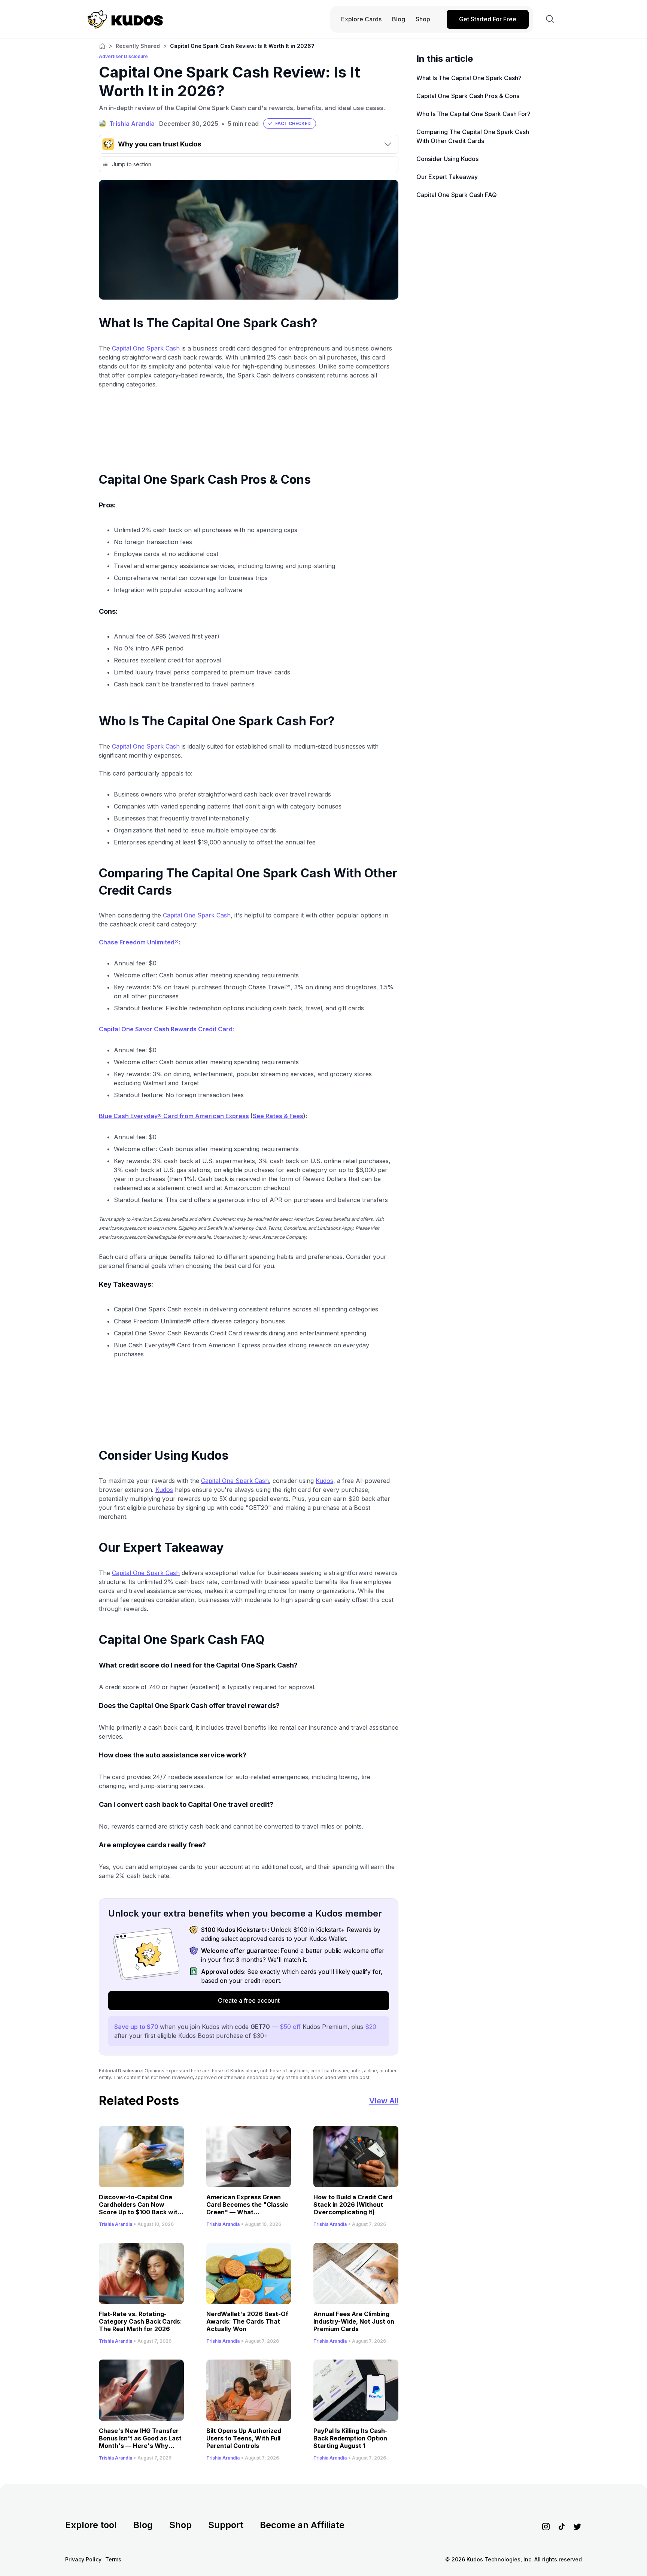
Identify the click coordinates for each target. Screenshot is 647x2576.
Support (226, 2525)
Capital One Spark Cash (146, 348)
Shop (180, 2525)
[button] (290, 124)
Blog (143, 2525)
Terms (113, 2559)
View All (384, 2101)
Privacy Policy (83, 2559)
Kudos (324, 1481)
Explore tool (91, 2525)
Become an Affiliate (302, 2525)
